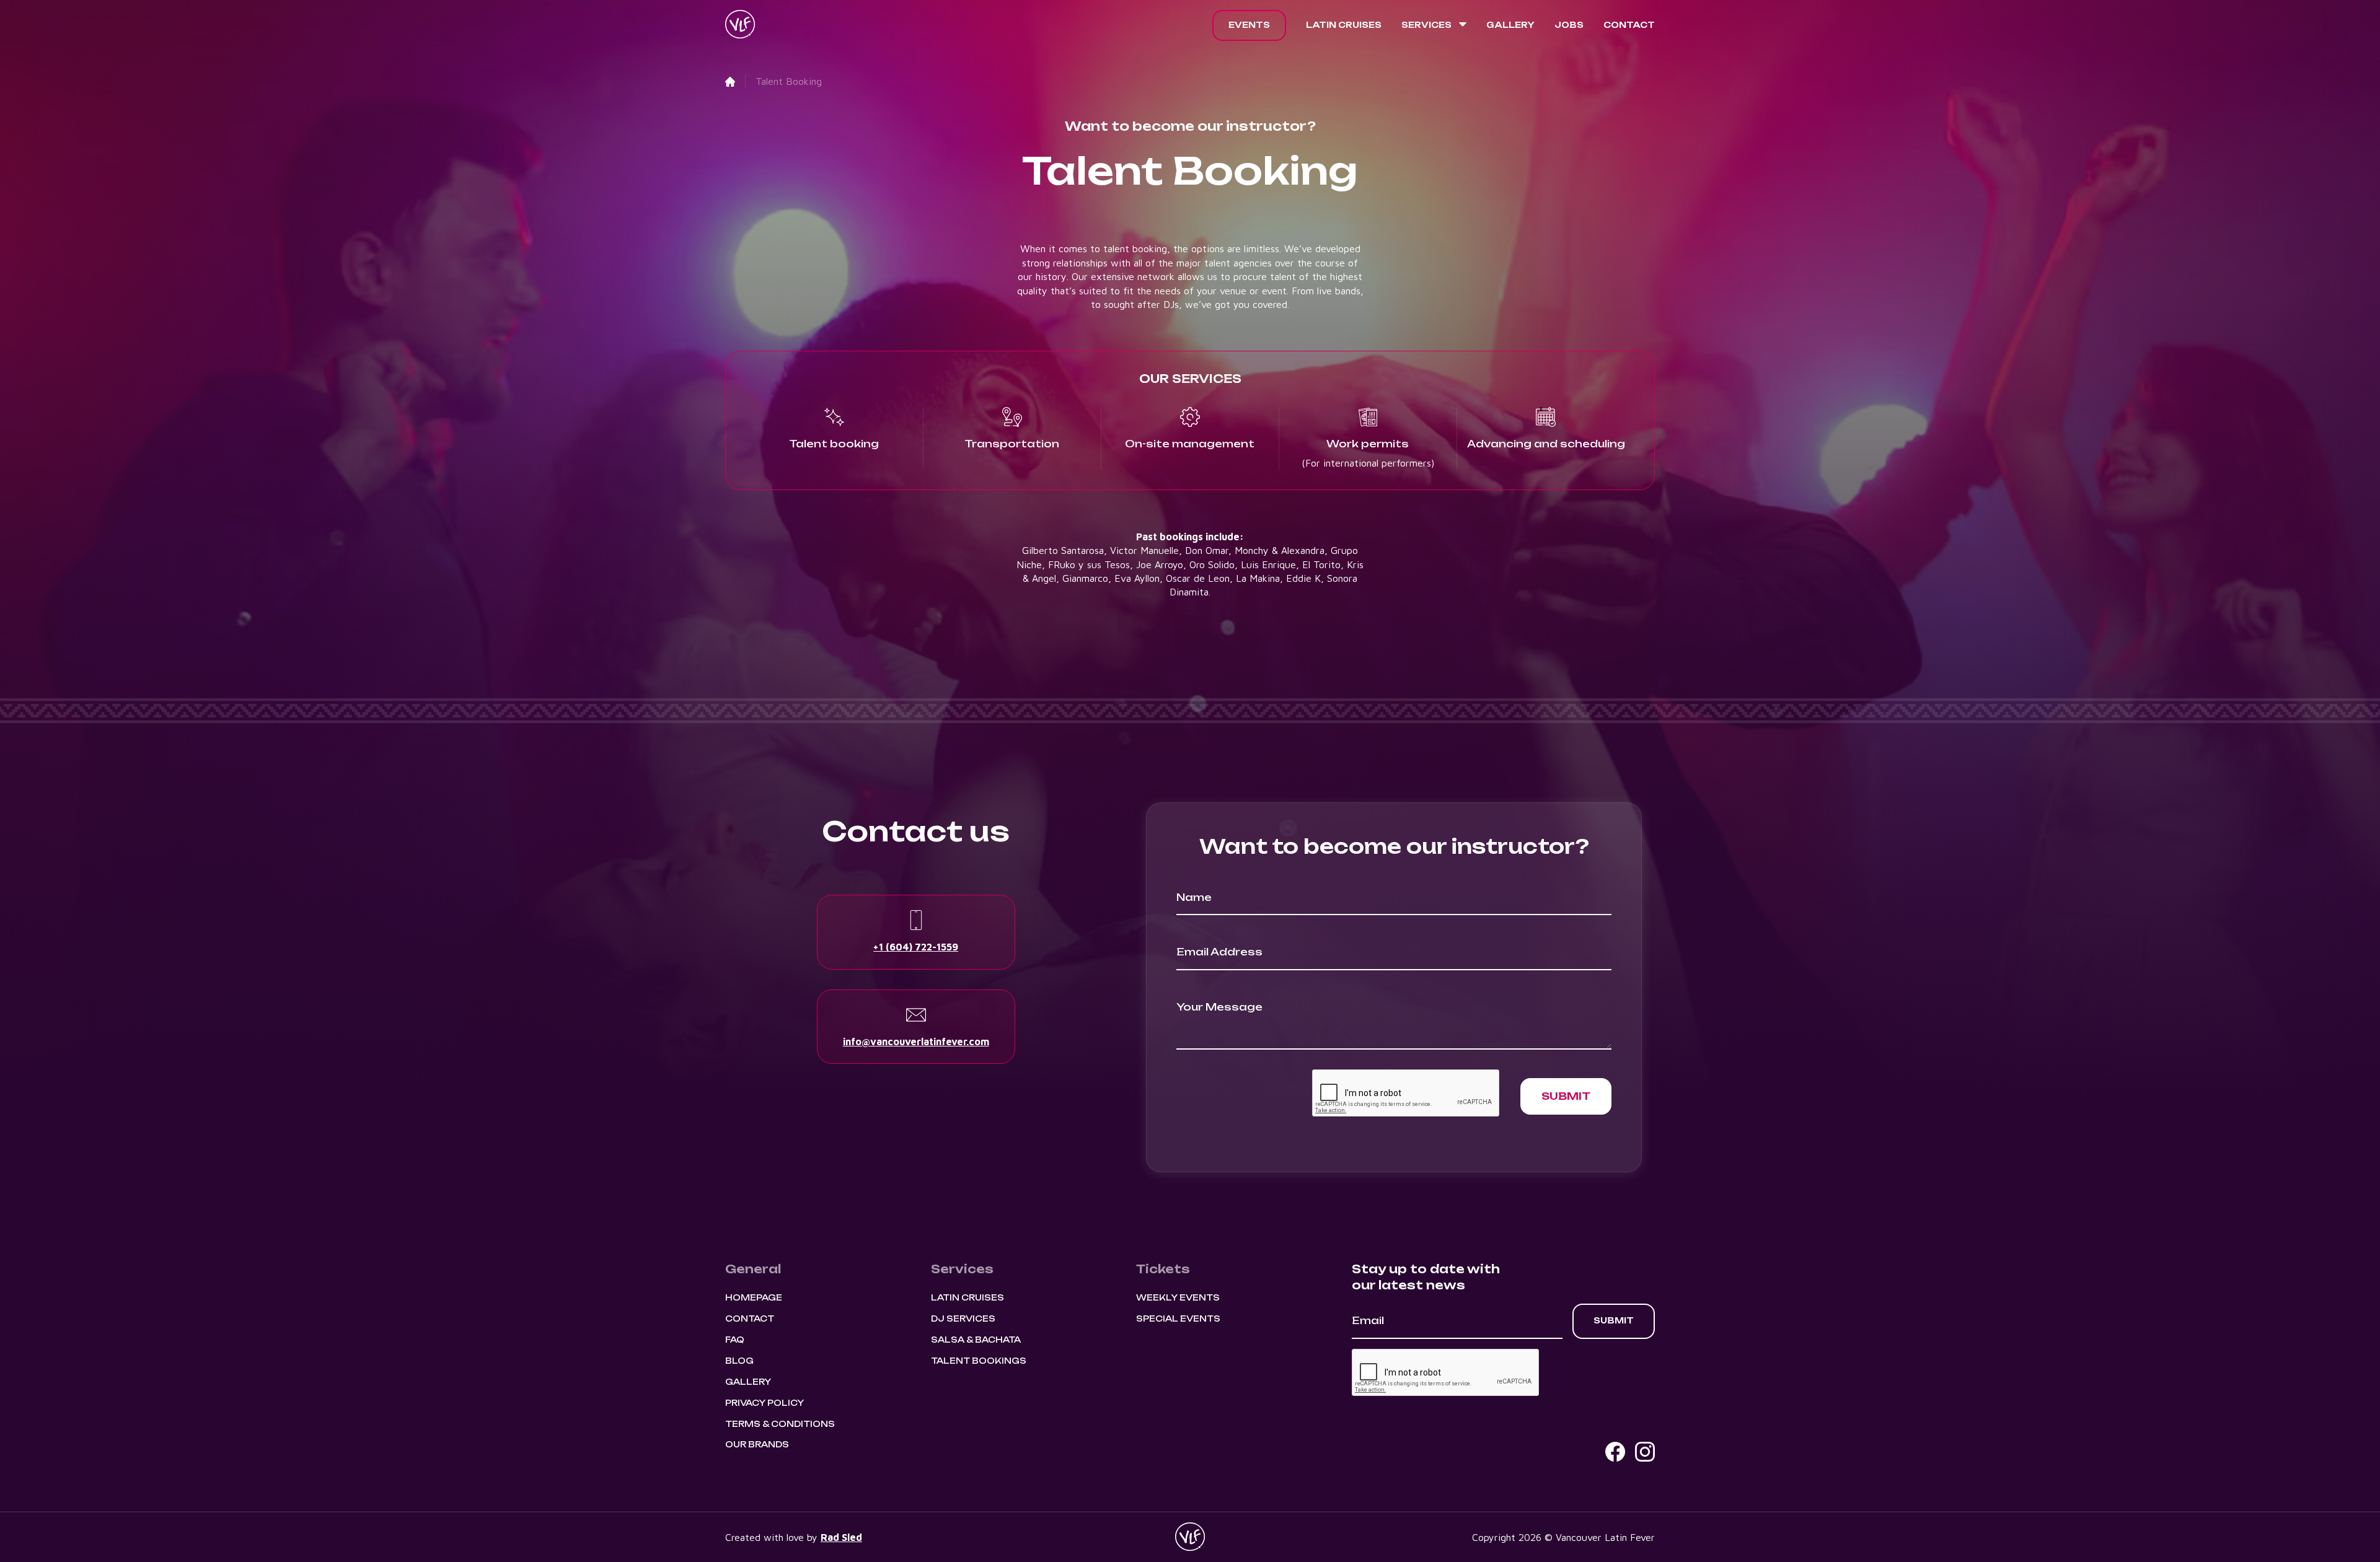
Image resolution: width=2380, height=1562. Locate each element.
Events (1249, 25)
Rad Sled (841, 1537)
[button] (1434, 25)
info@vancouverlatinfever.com (916, 1042)
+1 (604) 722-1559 (916, 947)
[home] (740, 25)
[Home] (730, 81)
